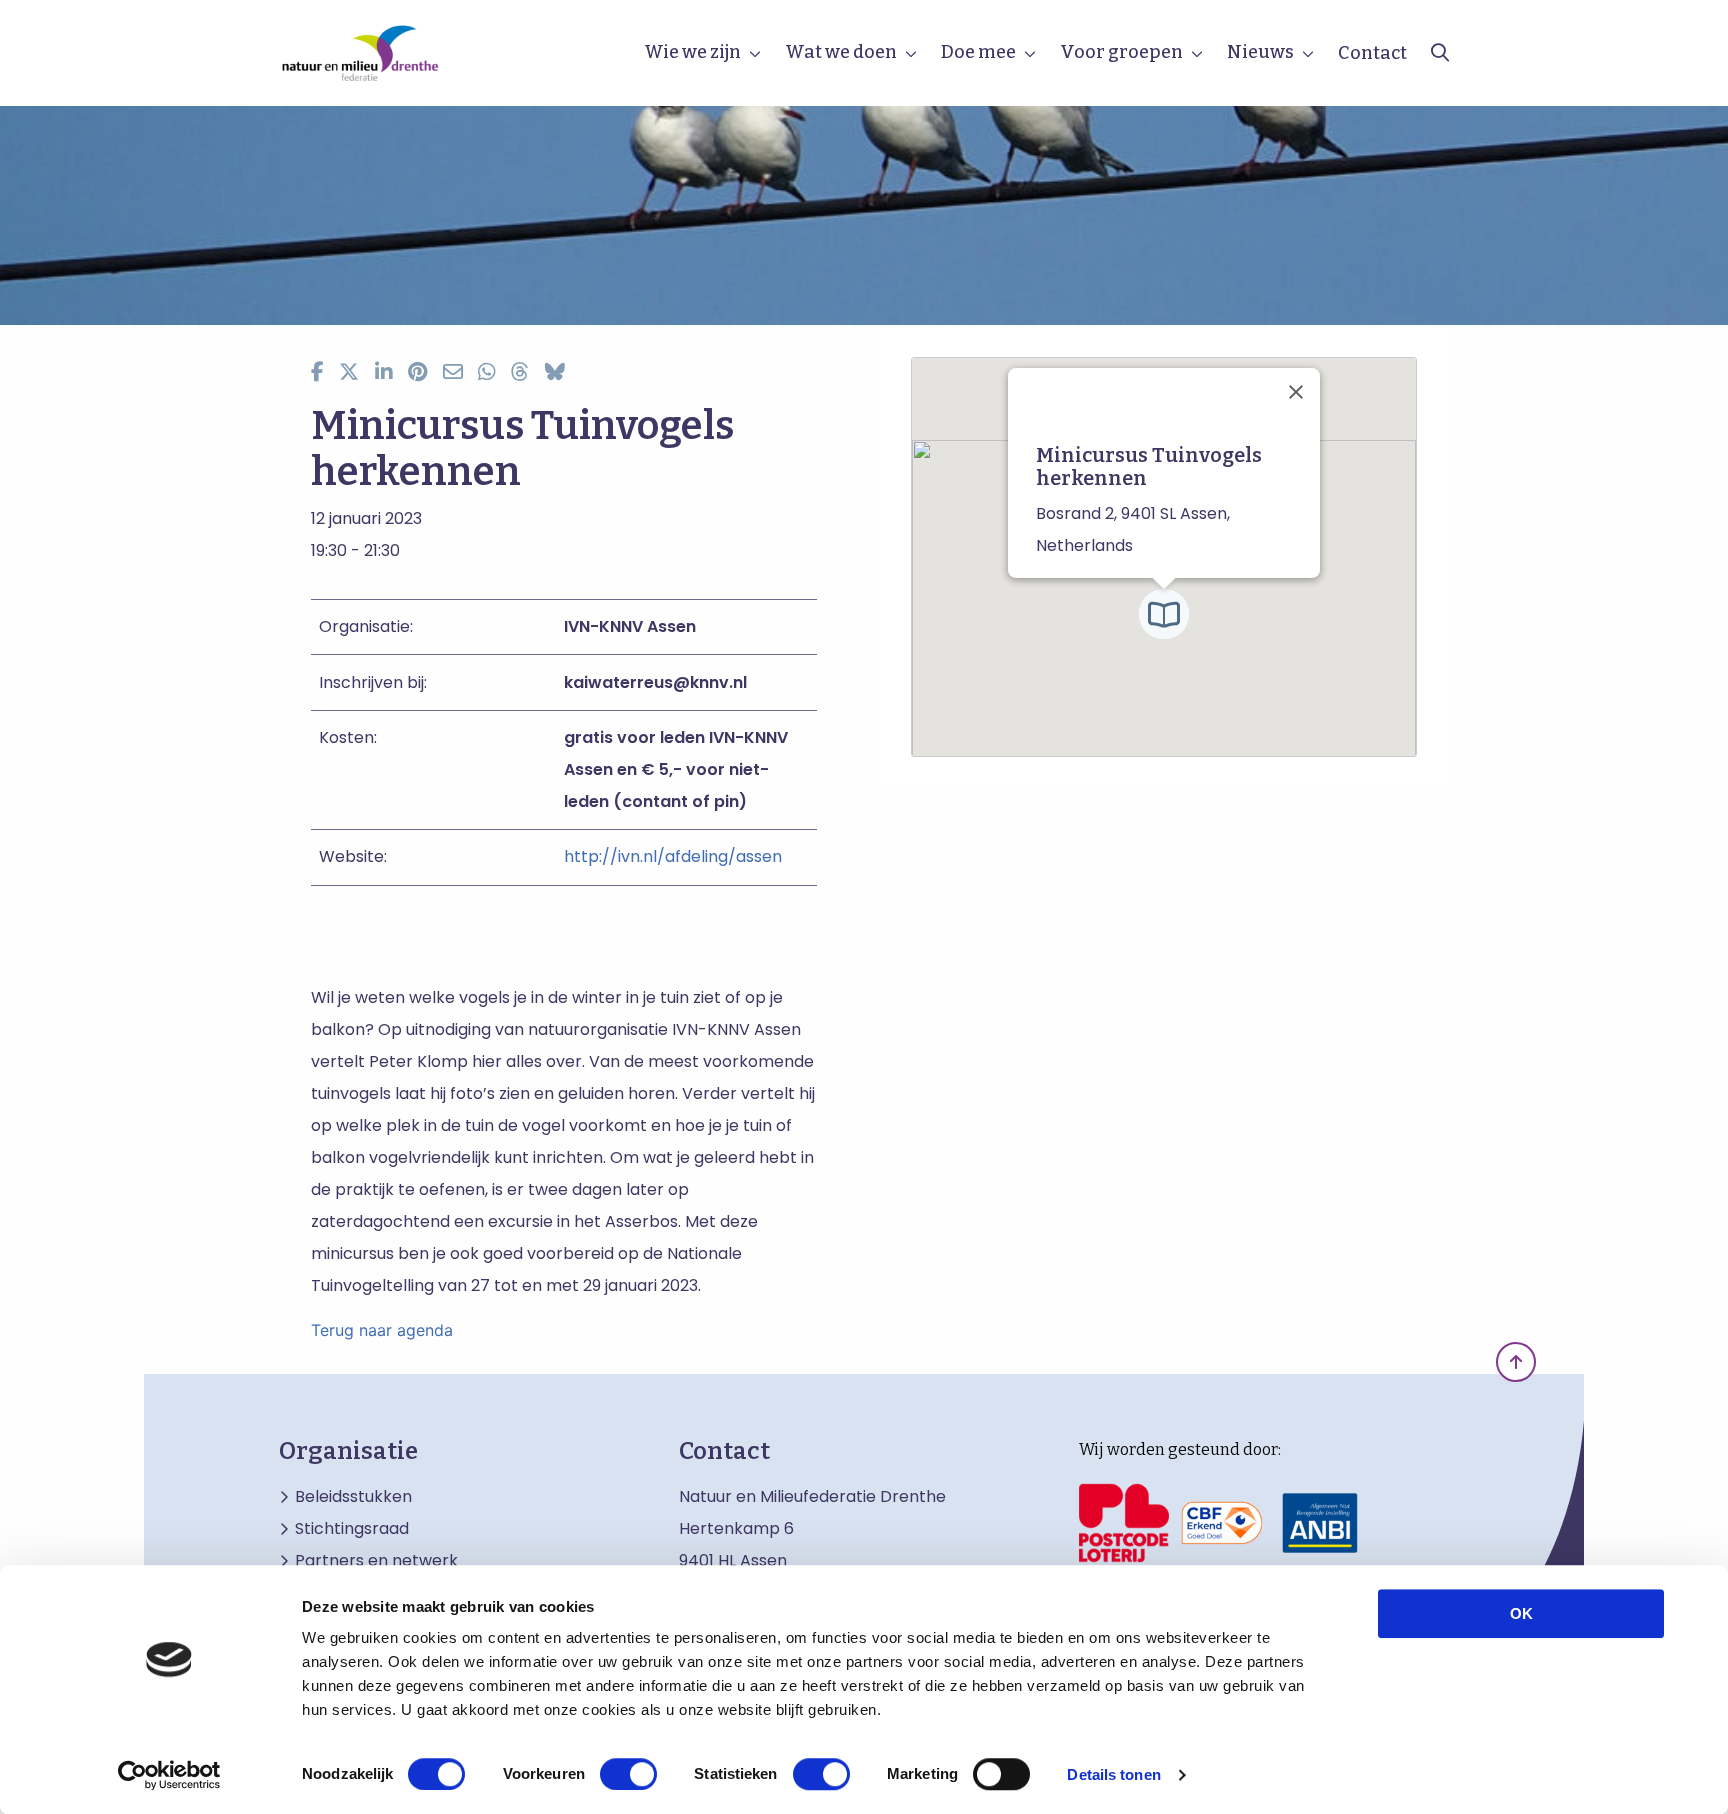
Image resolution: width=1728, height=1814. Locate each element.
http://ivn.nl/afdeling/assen (673, 856)
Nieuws (1260, 52)
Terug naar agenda (382, 1330)
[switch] (628, 1774)
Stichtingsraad (352, 1529)
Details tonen (1113, 1774)
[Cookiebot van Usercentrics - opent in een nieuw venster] (169, 1775)
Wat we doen (841, 52)
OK (1521, 1613)
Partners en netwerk (376, 1561)
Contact (1372, 53)
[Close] (1296, 392)
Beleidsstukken (353, 1497)
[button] (1164, 614)
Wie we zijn (692, 52)
